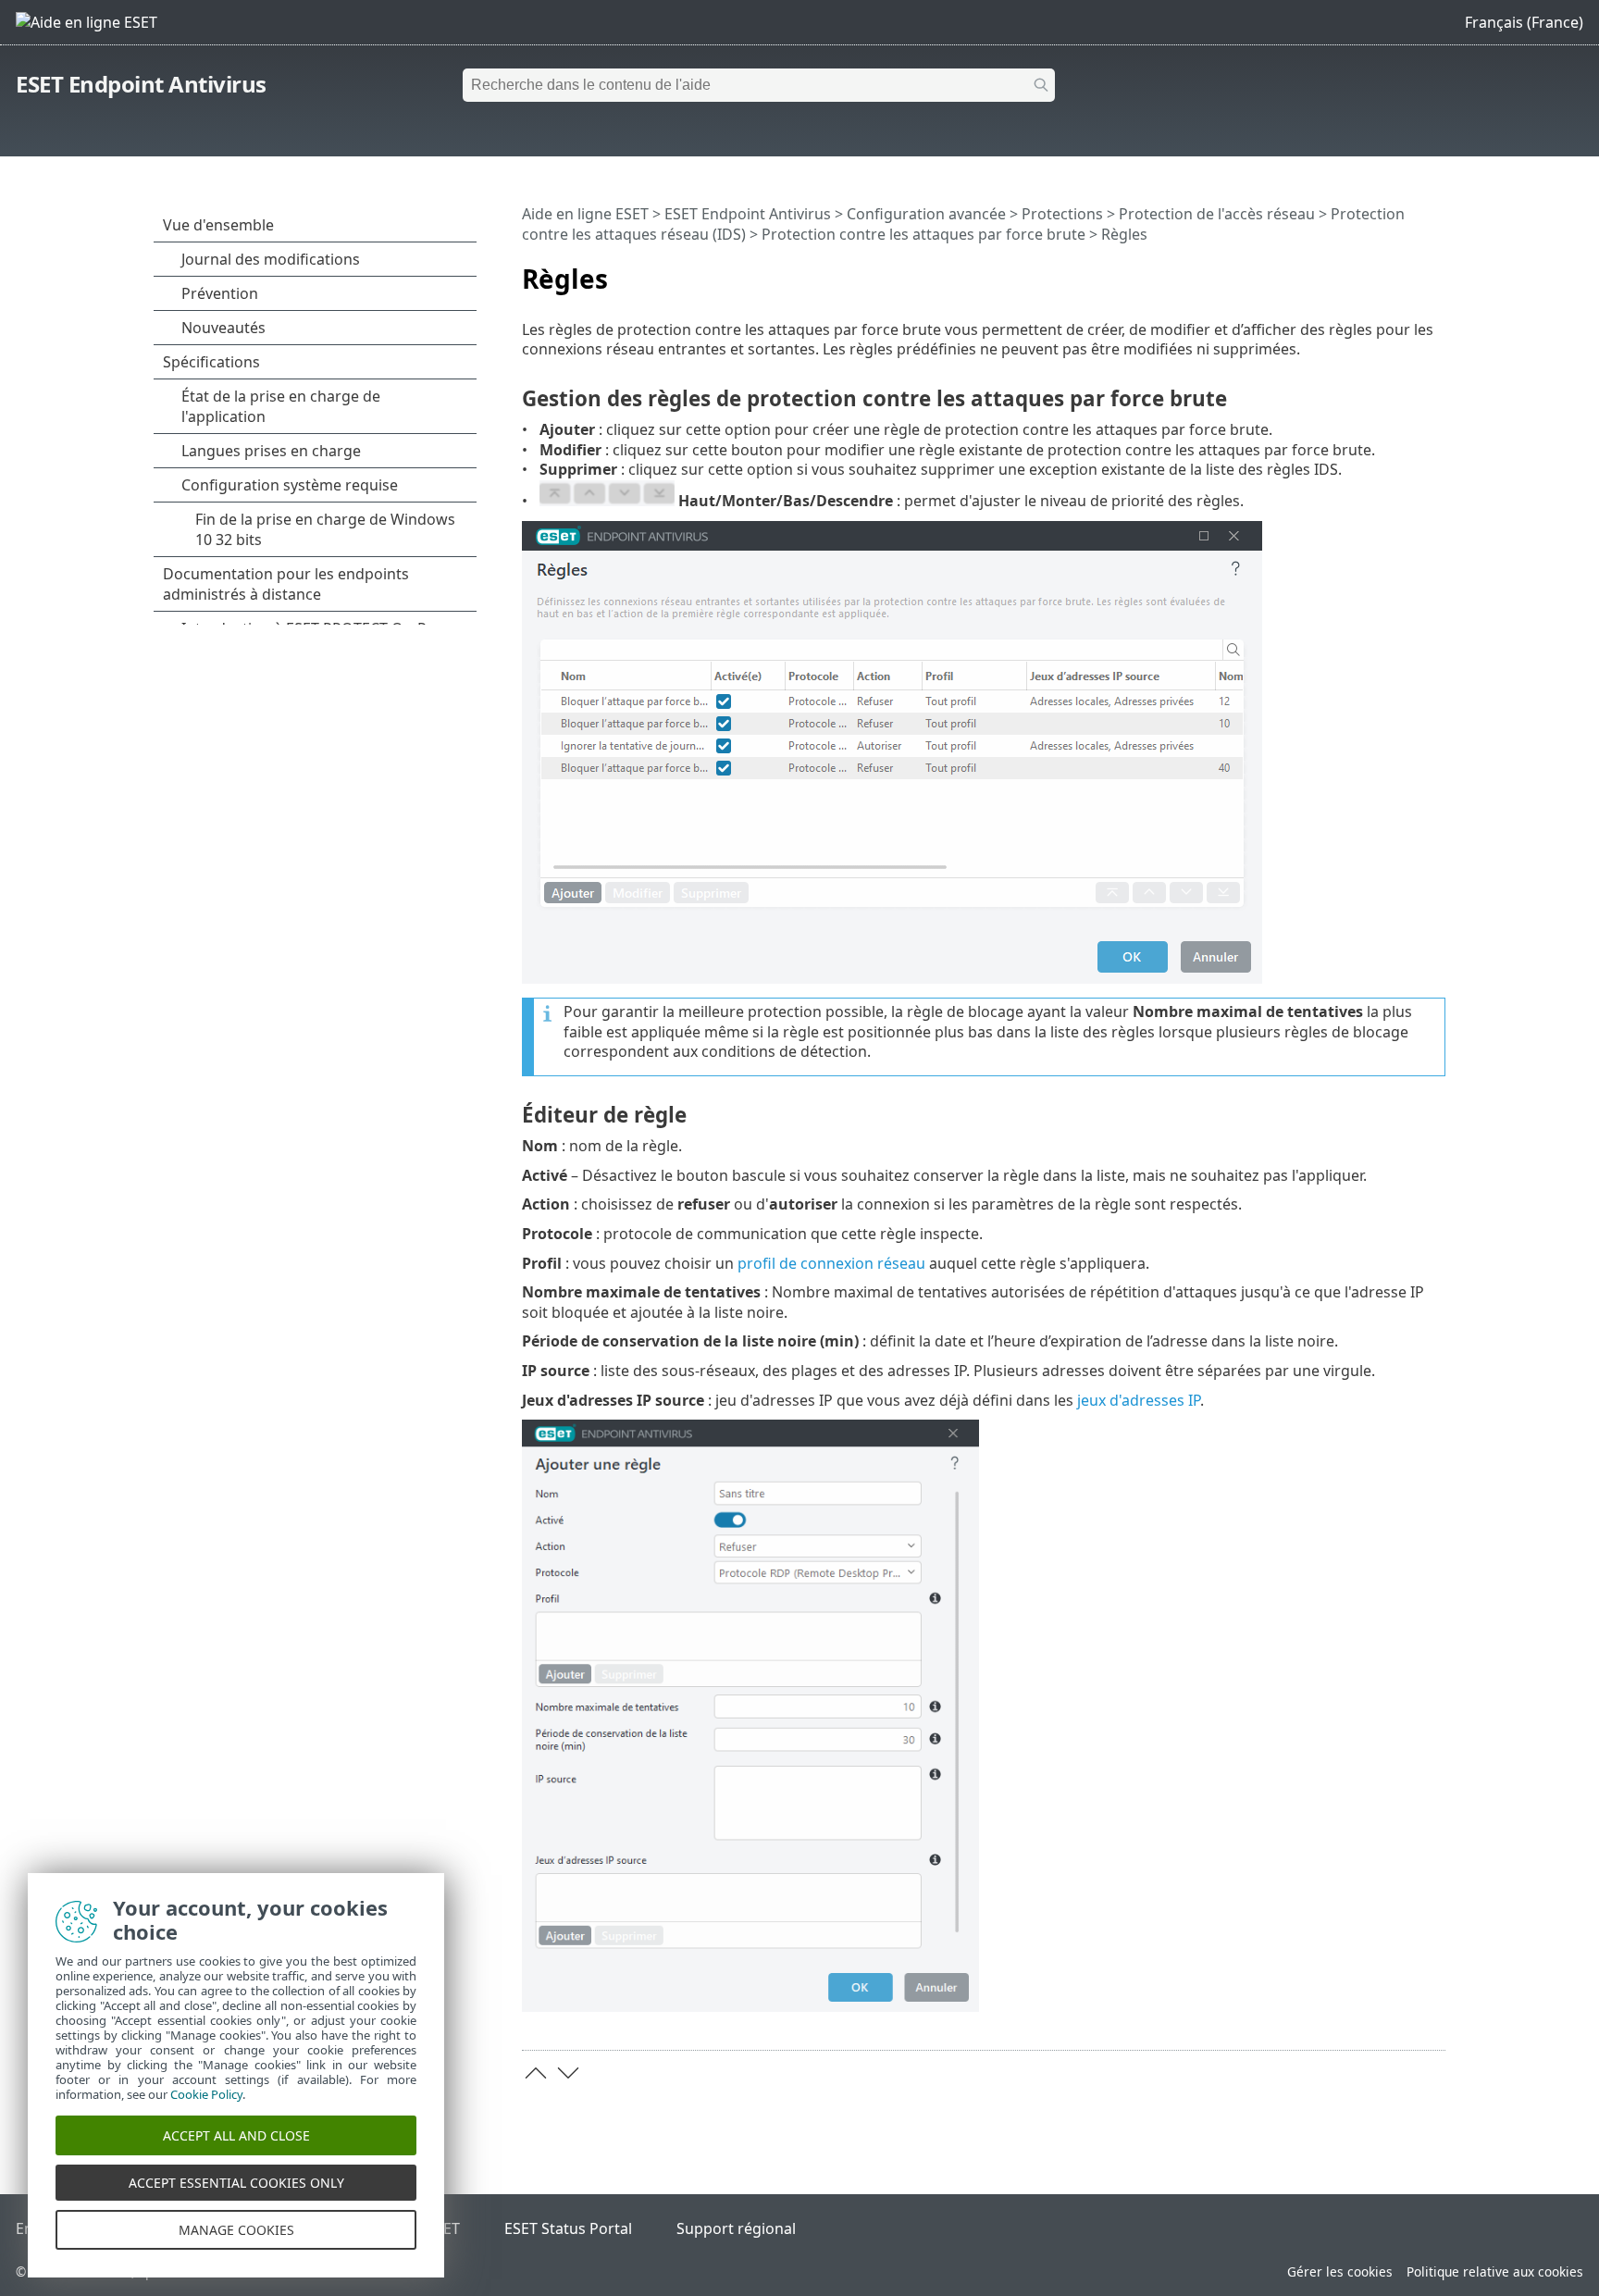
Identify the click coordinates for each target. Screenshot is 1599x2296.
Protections (1062, 214)
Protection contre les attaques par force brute (923, 234)
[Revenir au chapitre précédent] (536, 2073)
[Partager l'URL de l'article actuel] (1380, 271)
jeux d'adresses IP (1139, 1400)
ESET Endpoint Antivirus (141, 84)
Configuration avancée (926, 214)
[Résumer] (1435, 271)
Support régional (736, 2228)
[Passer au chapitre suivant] (568, 2073)
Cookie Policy (206, 2094)
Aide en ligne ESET (585, 214)
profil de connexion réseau (831, 1263)
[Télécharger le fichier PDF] (1407, 271)
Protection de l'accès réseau (1217, 214)
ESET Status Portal (568, 2228)
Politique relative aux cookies (1495, 2271)
